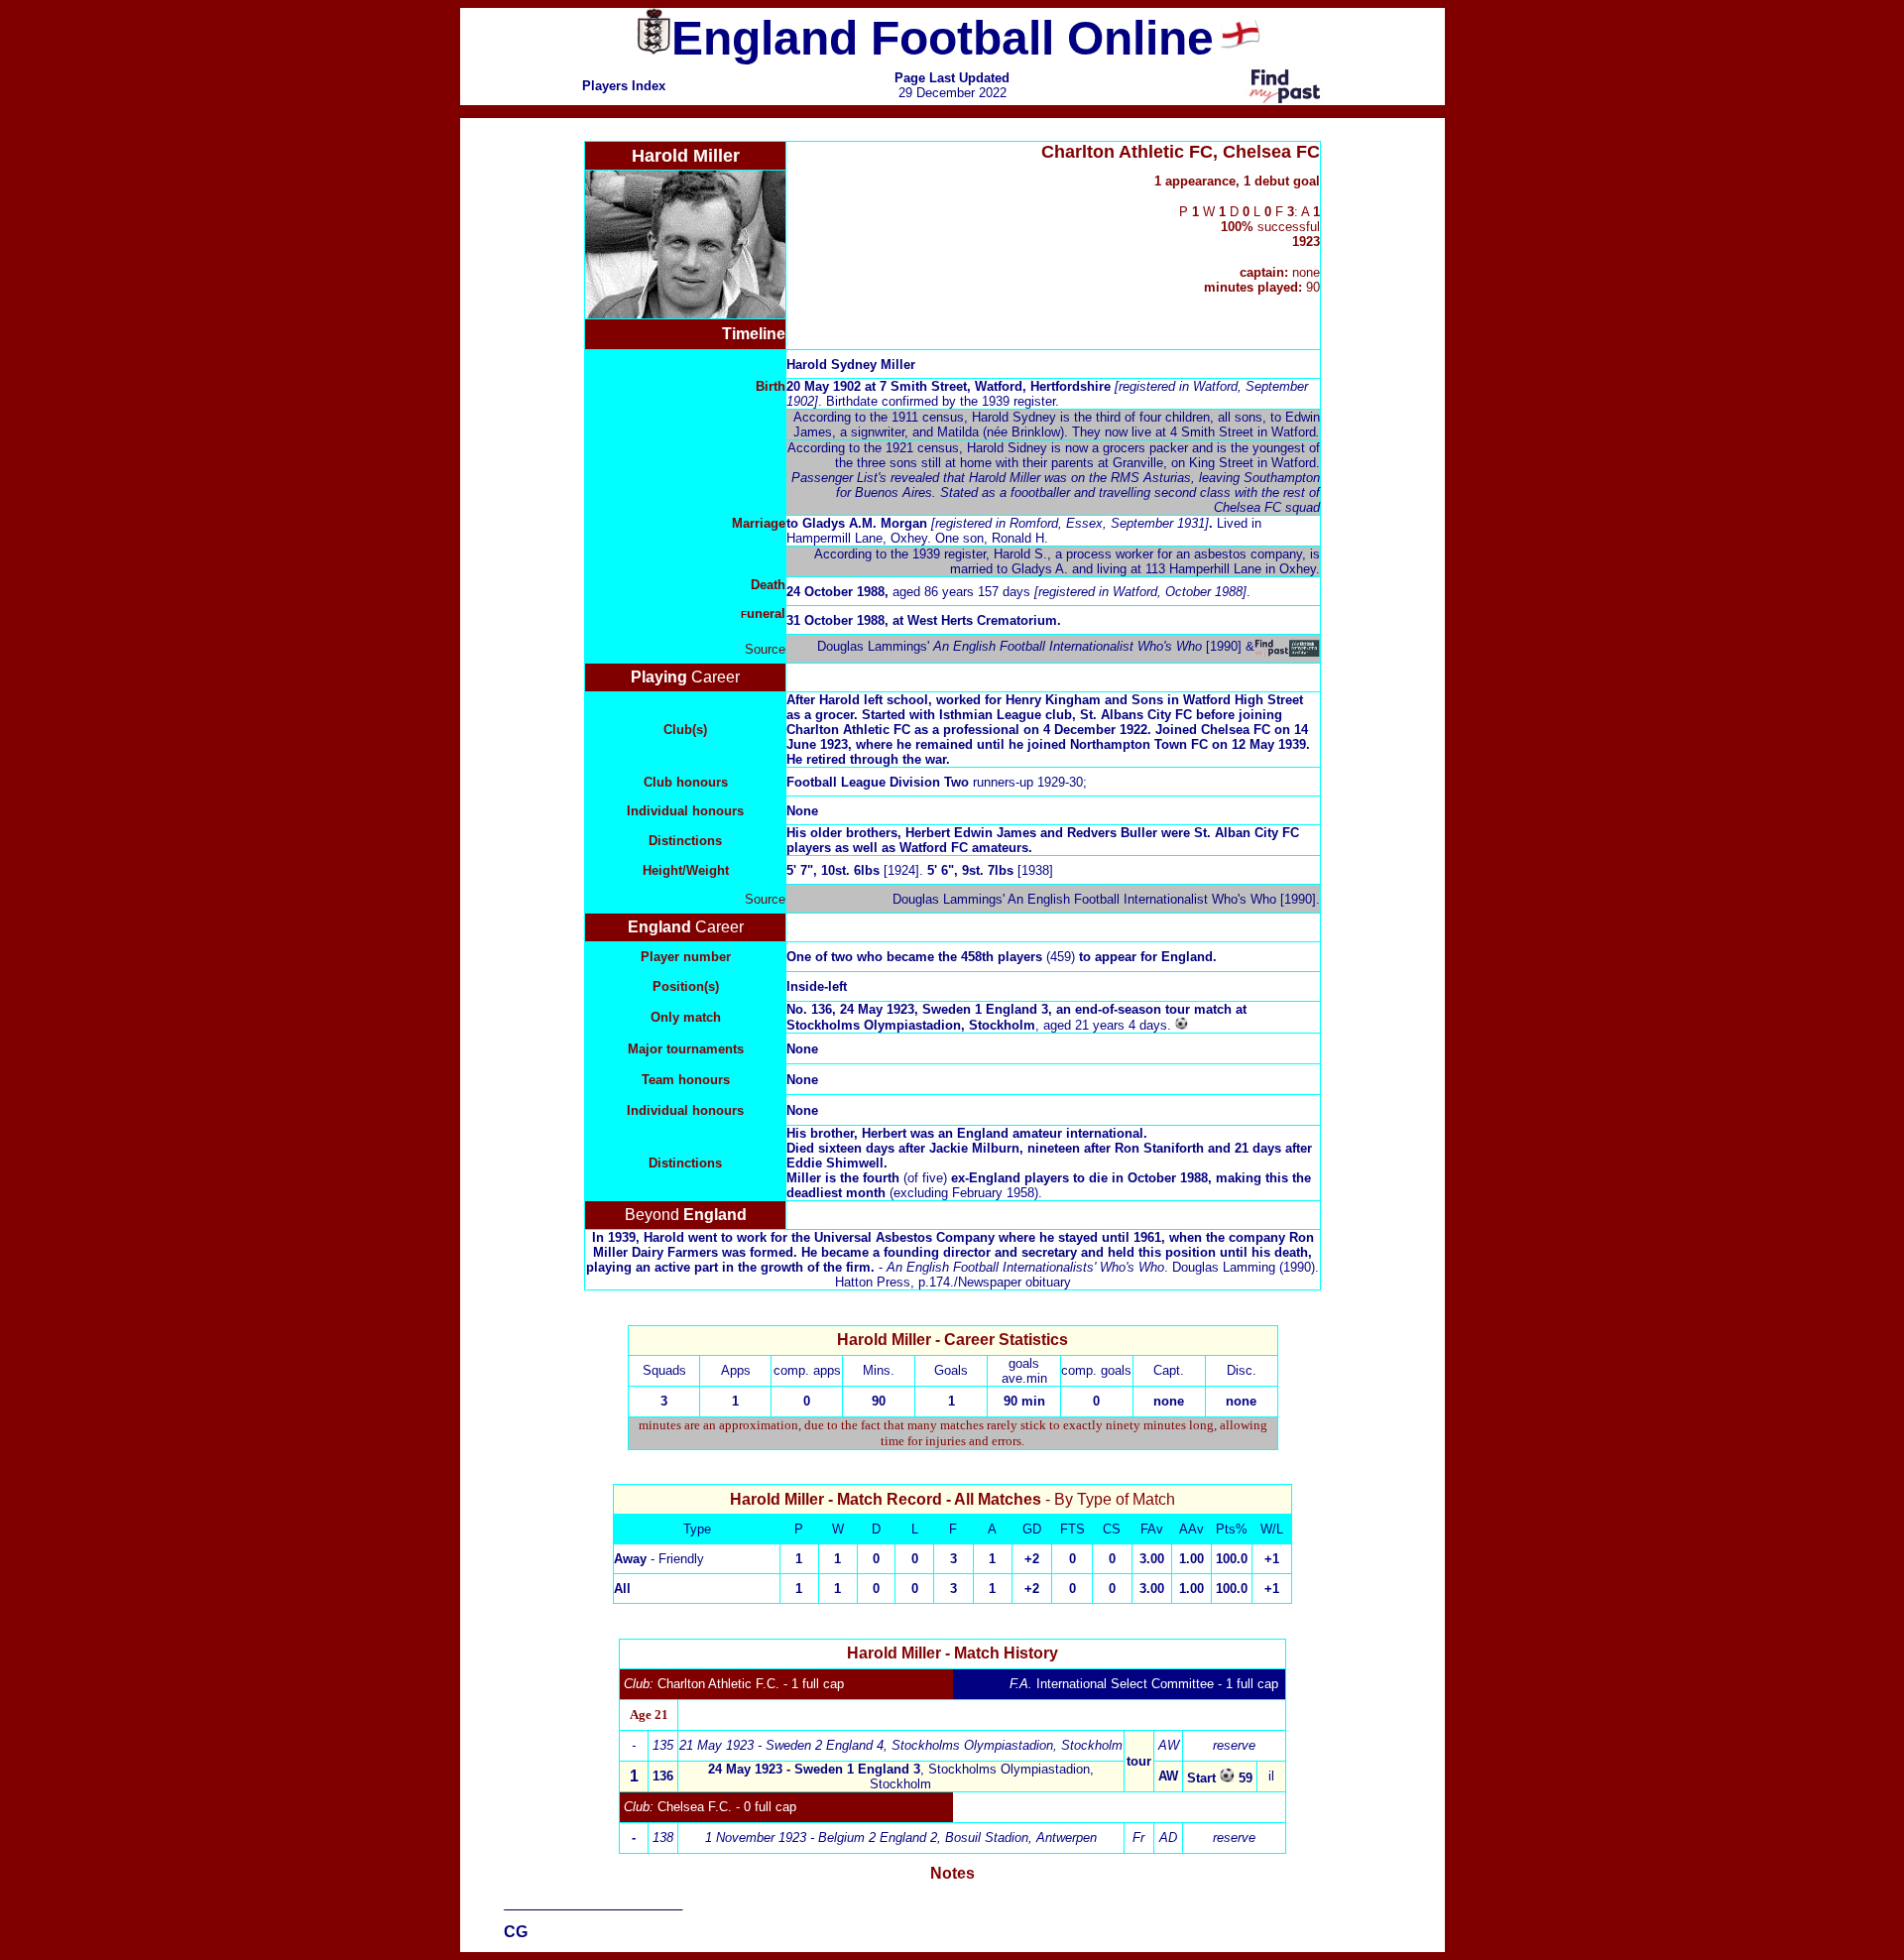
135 (663, 1745)
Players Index (624, 86)
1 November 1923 (821, 1837)
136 (663, 1776)
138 (663, 1837)
